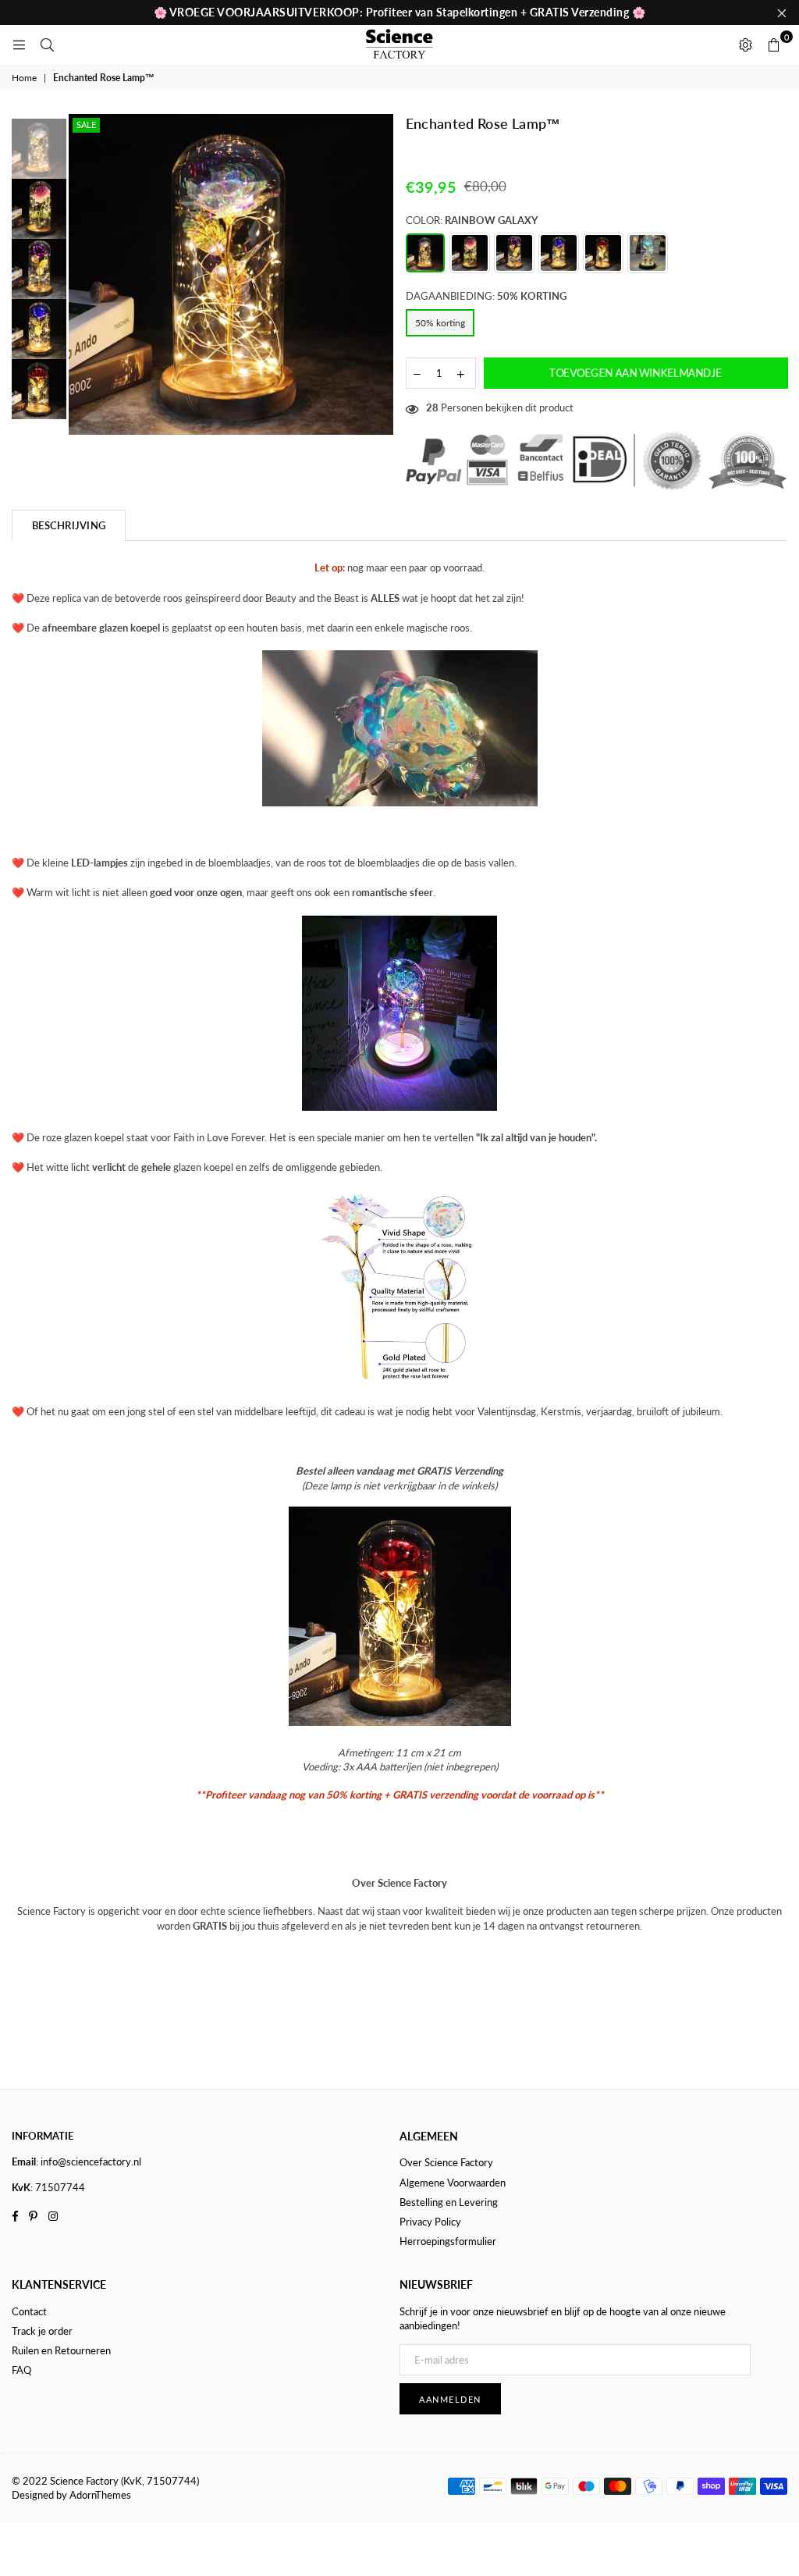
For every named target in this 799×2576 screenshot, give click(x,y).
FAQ (21, 2370)
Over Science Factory (446, 2162)
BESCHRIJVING (69, 525)
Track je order (42, 2331)
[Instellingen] (745, 44)
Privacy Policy (430, 2222)
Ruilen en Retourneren (61, 2350)
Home (24, 78)
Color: (472, 220)
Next (383, 269)
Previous (82, 277)
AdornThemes (100, 2495)
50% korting (440, 323)
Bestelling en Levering (449, 2202)
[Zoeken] (47, 44)
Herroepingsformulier (448, 2241)
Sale (86, 125)
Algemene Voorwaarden (453, 2183)
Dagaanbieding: (486, 296)
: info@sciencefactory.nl (89, 2161)
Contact (29, 2311)
